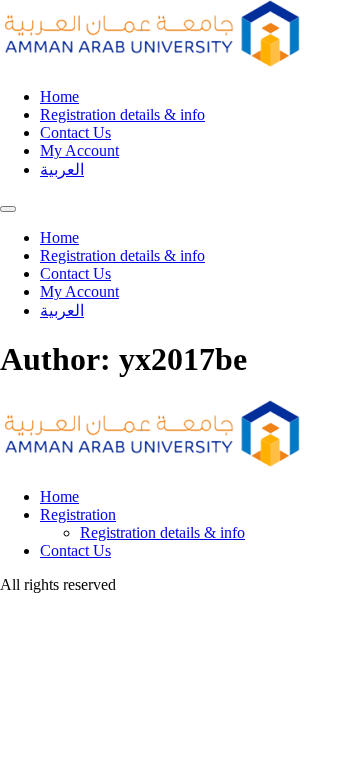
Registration (78, 514)
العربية (62, 169)
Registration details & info (122, 114)
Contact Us (75, 132)
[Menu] (8, 209)
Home (59, 96)
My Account (79, 150)
